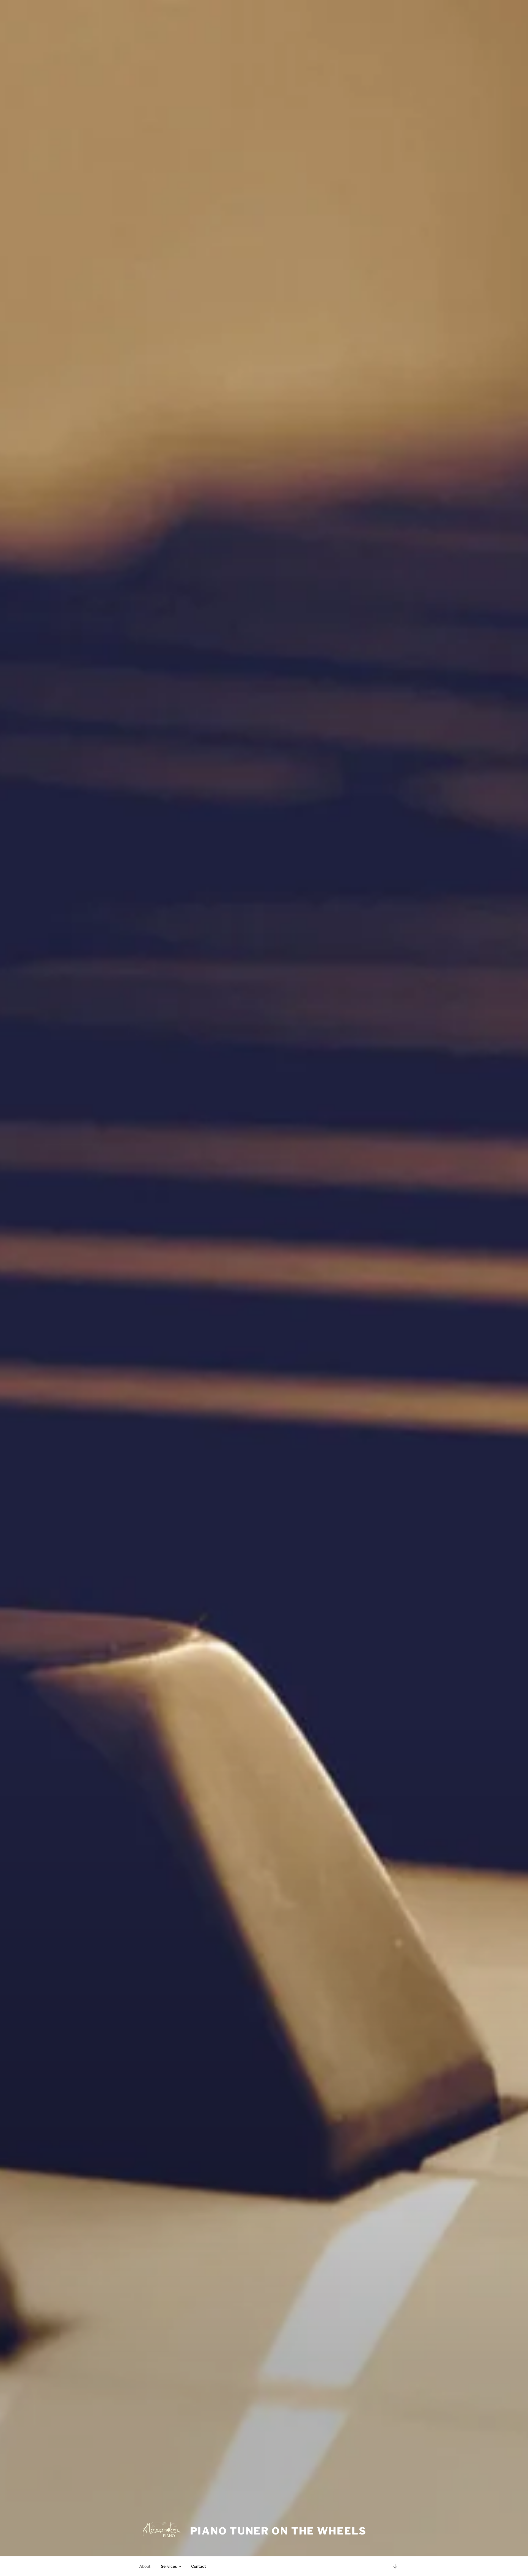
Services (169, 2566)
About (145, 2566)
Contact (199, 2566)
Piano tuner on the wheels (278, 2531)
